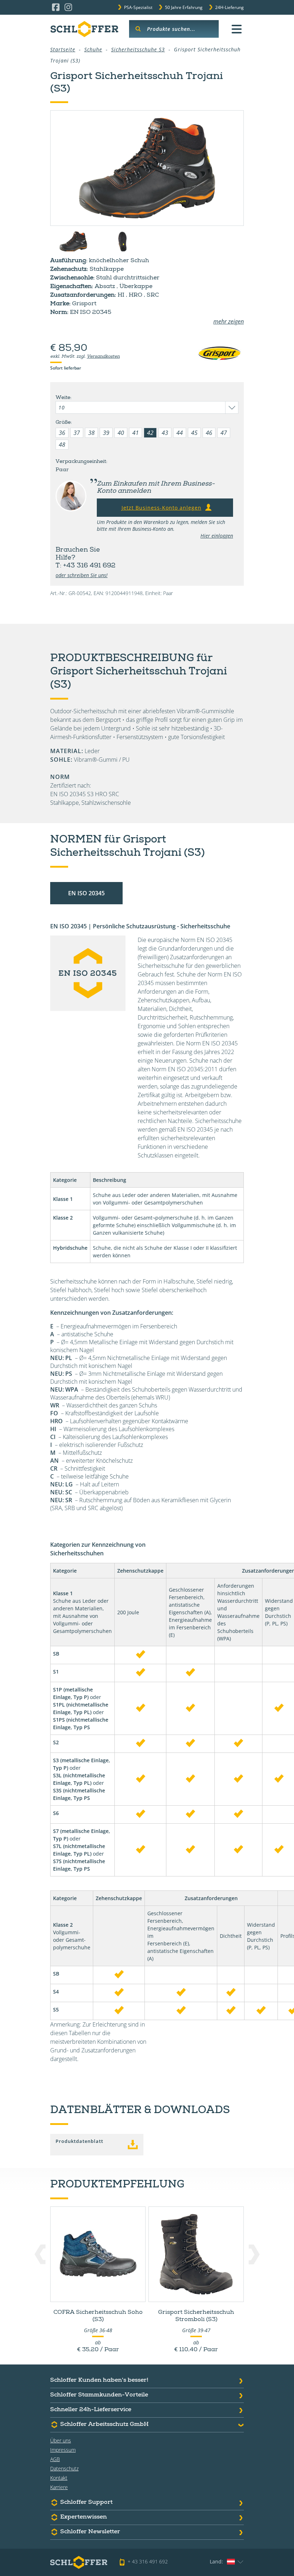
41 (136, 433)
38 (91, 433)
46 (209, 433)
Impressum (63, 2450)
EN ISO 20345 (86, 893)
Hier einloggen (217, 536)
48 (62, 445)
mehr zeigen (229, 321)
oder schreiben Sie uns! (82, 575)
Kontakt (59, 2478)
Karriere (59, 2487)
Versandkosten (103, 357)
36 (62, 433)
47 (224, 433)
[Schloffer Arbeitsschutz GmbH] (84, 29)
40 (121, 433)
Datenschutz (64, 2468)
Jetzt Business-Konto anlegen (162, 508)
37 (77, 433)
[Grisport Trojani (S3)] (147, 168)
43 (165, 433)
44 (180, 433)
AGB (55, 2459)
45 (194, 433)
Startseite (63, 49)
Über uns (61, 2440)
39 (106, 433)
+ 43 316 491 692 (148, 2561)
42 (150, 433)
